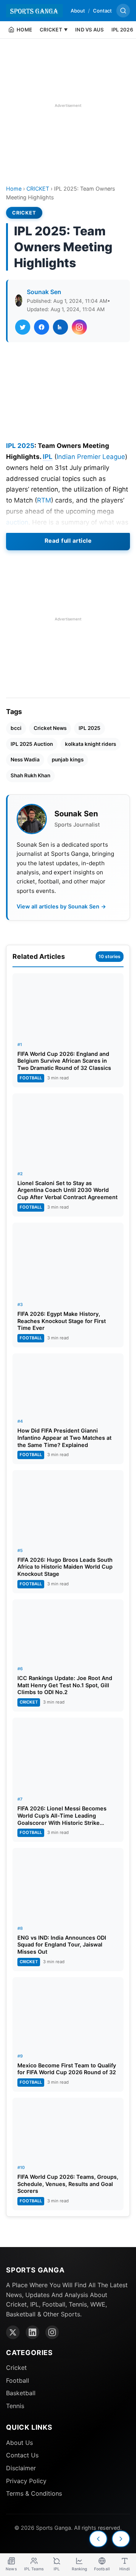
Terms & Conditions (34, 2493)
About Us (19, 2443)
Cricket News (50, 728)
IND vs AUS (90, 30)
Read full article (68, 541)
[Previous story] (98, 2539)
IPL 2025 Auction (32, 744)
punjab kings (68, 759)
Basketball (21, 2393)
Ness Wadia (25, 759)
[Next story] (121, 2539)
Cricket (16, 2368)
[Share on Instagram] (79, 327)
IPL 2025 (20, 446)
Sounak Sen (44, 292)
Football (18, 2380)
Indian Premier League (91, 457)
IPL (48, 457)
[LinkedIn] (32, 2332)
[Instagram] (52, 2332)
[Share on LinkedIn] (60, 327)
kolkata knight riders (90, 744)
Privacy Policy (26, 2481)
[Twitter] (13, 2332)
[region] (68, 105)
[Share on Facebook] (42, 327)
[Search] (123, 11)
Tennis (15, 2406)
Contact (102, 11)
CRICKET (38, 189)
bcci (16, 728)
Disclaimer (21, 2468)
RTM (44, 500)
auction (17, 522)
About (78, 11)
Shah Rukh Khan (30, 775)
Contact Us (22, 2455)
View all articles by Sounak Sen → (61, 906)
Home (14, 189)
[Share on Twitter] (23, 327)
